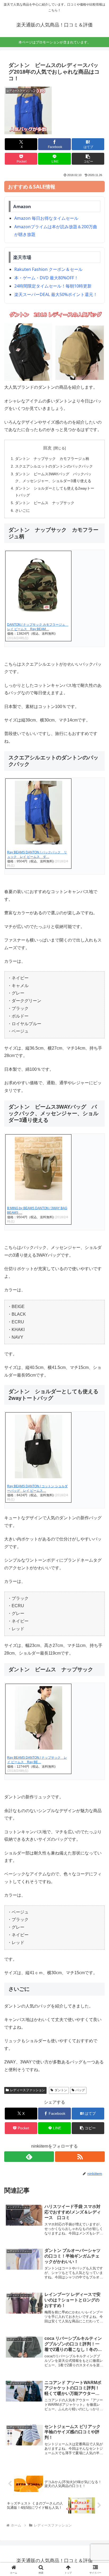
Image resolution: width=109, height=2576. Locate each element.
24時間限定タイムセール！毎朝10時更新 (53, 286)
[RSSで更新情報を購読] (80, 2157)
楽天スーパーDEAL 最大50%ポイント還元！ (56, 294)
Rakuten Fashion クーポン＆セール (48, 269)
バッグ (80, 2090)
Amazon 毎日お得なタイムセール (46, 218)
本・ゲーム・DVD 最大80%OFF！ (46, 278)
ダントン (61, 2090)
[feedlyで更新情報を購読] (29, 2157)
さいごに (22, 510)
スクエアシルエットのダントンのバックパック (54, 466)
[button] (88, 159)
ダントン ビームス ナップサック (45, 503)
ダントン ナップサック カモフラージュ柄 (52, 459)
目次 (47, 448)
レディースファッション (28, 2090)
